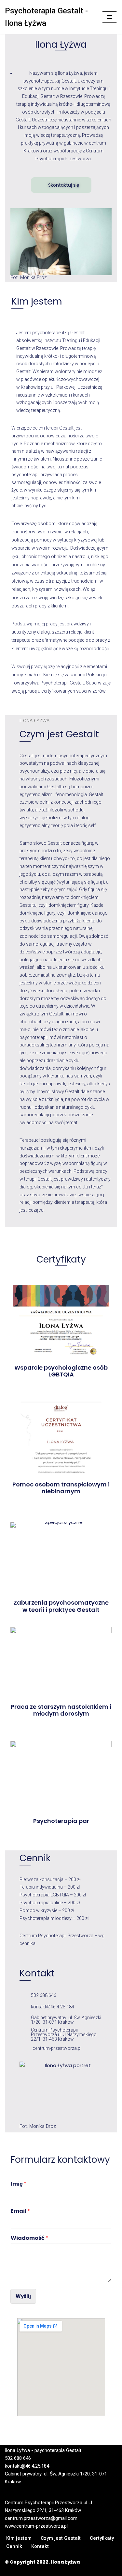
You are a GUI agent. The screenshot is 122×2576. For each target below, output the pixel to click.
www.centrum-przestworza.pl (36, 2526)
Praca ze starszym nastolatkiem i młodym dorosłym (61, 1710)
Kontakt (40, 2546)
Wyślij (23, 2296)
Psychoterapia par (61, 1821)
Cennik (14, 2546)
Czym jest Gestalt (61, 2538)
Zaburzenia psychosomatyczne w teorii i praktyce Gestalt (61, 1606)
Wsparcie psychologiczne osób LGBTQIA (61, 1371)
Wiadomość (29, 2238)
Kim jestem (19, 2538)
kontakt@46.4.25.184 (53, 2007)
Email (20, 2211)
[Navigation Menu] (109, 17)
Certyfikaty (102, 2538)
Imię (19, 2184)
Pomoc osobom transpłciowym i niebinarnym (61, 1488)
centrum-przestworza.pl (57, 2048)
